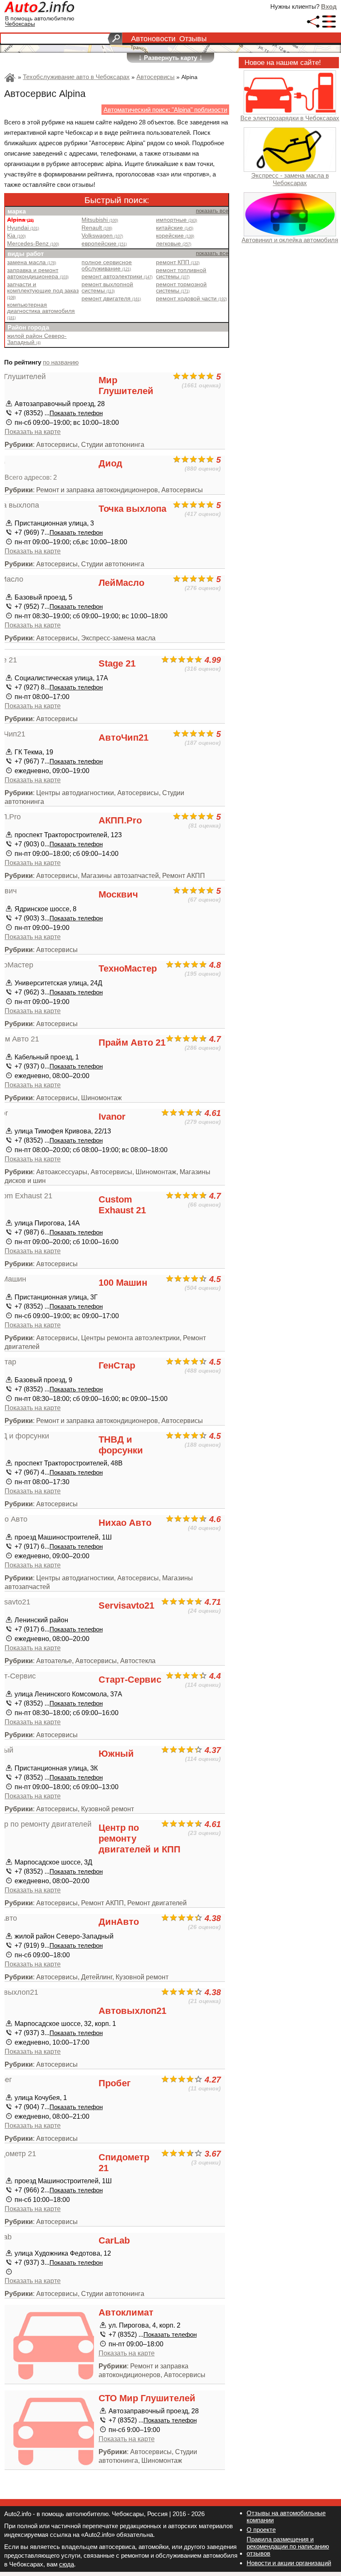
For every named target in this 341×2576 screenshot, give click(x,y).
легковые (174, 244)
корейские (175, 236)
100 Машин (123, 1283)
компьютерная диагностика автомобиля (41, 311)
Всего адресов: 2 (31, 477)
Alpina (20, 220)
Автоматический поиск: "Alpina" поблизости (165, 110)
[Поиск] (115, 39)
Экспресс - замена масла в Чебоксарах (290, 179)
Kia (16, 236)
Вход (329, 6)
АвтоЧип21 (124, 738)
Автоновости (153, 39)
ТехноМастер (128, 968)
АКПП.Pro (120, 820)
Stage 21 (117, 663)
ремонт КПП (178, 262)
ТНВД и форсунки (121, 1445)
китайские (175, 228)
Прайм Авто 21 (132, 1043)
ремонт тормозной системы (181, 288)
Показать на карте (33, 431)
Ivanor (112, 1117)
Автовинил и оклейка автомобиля (290, 240)
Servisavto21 (126, 1605)
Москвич (118, 894)
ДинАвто (119, 1922)
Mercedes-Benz (33, 244)
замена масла (32, 262)
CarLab (114, 2240)
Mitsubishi (100, 220)
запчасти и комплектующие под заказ (43, 290)
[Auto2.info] (40, 8)
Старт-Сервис (130, 1680)
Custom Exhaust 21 (122, 1205)
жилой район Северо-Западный (37, 339)
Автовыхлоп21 (132, 2011)
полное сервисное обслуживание (107, 265)
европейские (104, 244)
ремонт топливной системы (181, 273)
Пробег (115, 2083)
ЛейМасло (121, 583)
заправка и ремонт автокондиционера (38, 273)
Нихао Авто (125, 1523)
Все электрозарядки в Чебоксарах (290, 118)
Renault (97, 228)
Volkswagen (102, 236)
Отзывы (193, 39)
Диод (110, 463)
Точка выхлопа (132, 509)
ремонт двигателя (111, 299)
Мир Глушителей (126, 386)
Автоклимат (126, 2312)
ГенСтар (117, 1365)
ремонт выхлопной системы (107, 288)
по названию (61, 362)
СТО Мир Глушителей (147, 2398)
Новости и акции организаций (289, 2563)
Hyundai (23, 228)
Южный (116, 1754)
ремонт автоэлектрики (117, 276)
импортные (177, 220)
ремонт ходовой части (192, 299)
